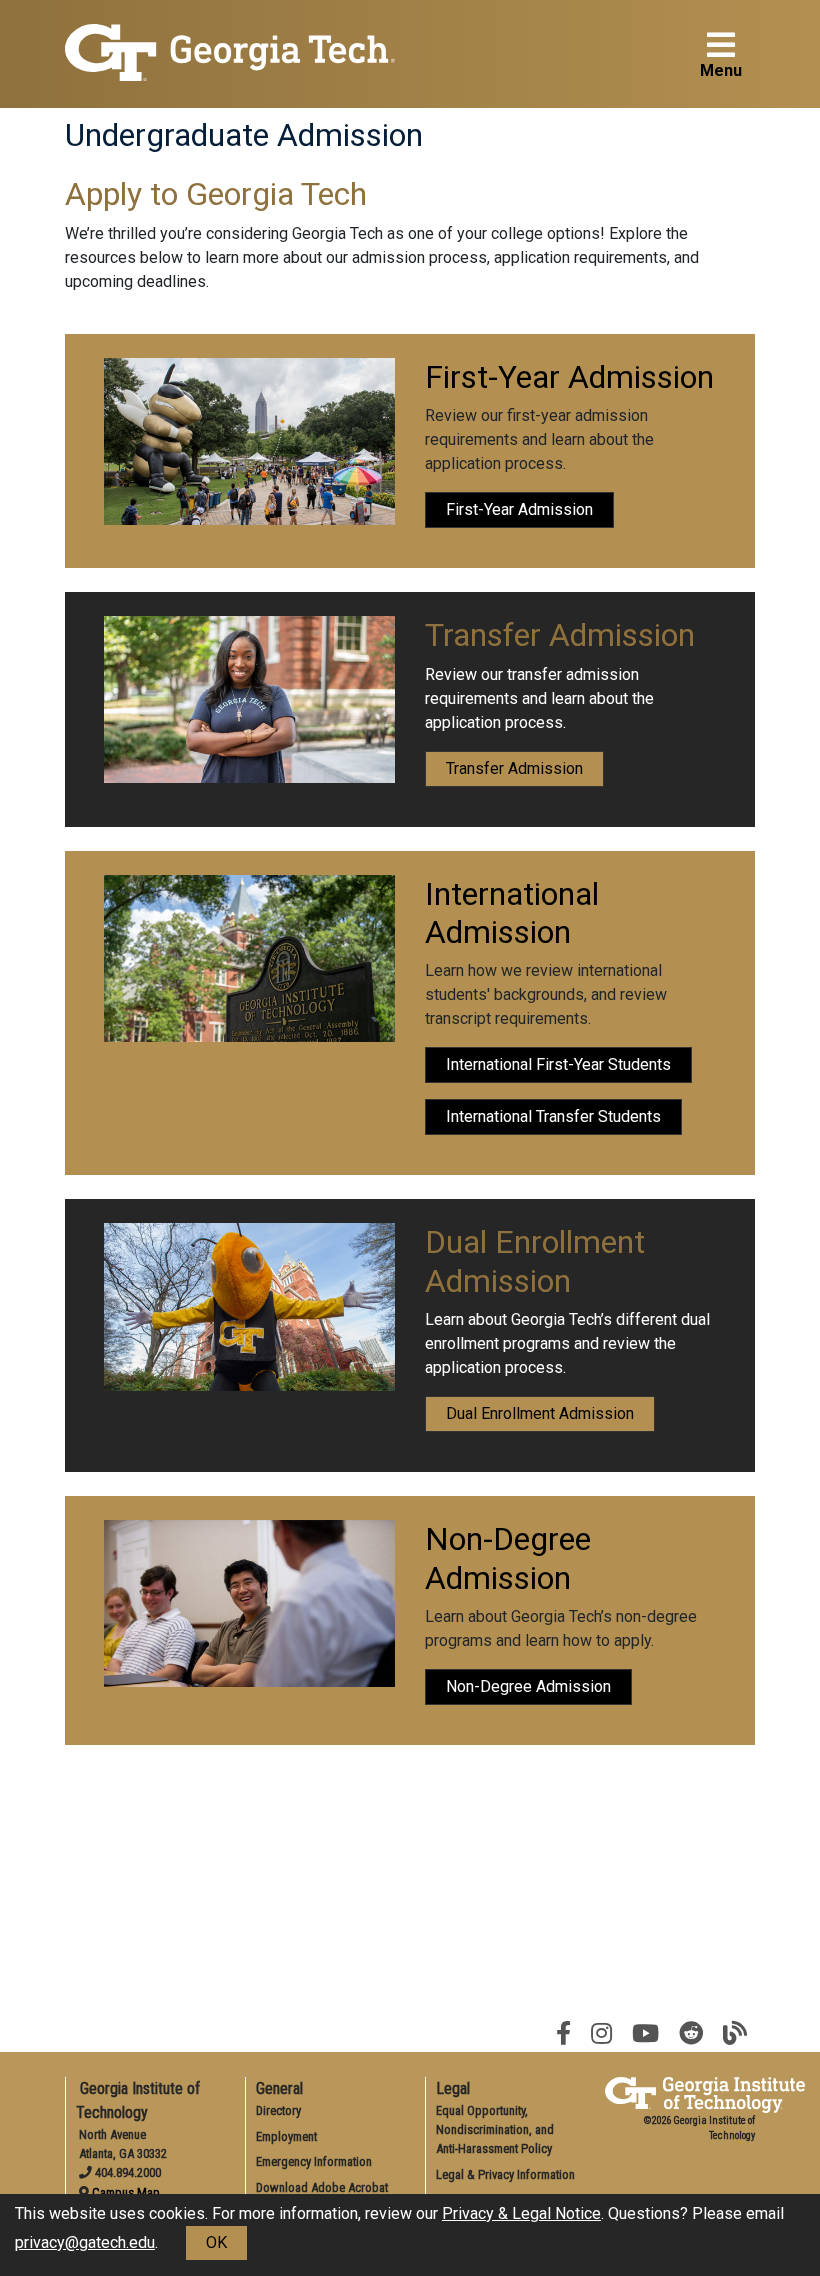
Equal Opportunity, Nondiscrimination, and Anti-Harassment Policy (495, 2129)
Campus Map (126, 2192)
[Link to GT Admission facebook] (563, 2034)
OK (216, 2242)
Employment (286, 2136)
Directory (278, 2110)
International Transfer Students (553, 1116)
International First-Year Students (558, 1064)
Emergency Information (314, 2161)
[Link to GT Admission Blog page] (735, 2034)
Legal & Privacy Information (505, 2174)
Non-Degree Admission (528, 1686)
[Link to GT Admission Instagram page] (601, 2034)
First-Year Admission (519, 509)
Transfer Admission (514, 768)
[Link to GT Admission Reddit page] (691, 2034)
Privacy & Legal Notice (521, 2213)
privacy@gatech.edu (85, 2242)
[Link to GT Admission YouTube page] (645, 2034)
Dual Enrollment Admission (540, 1413)
